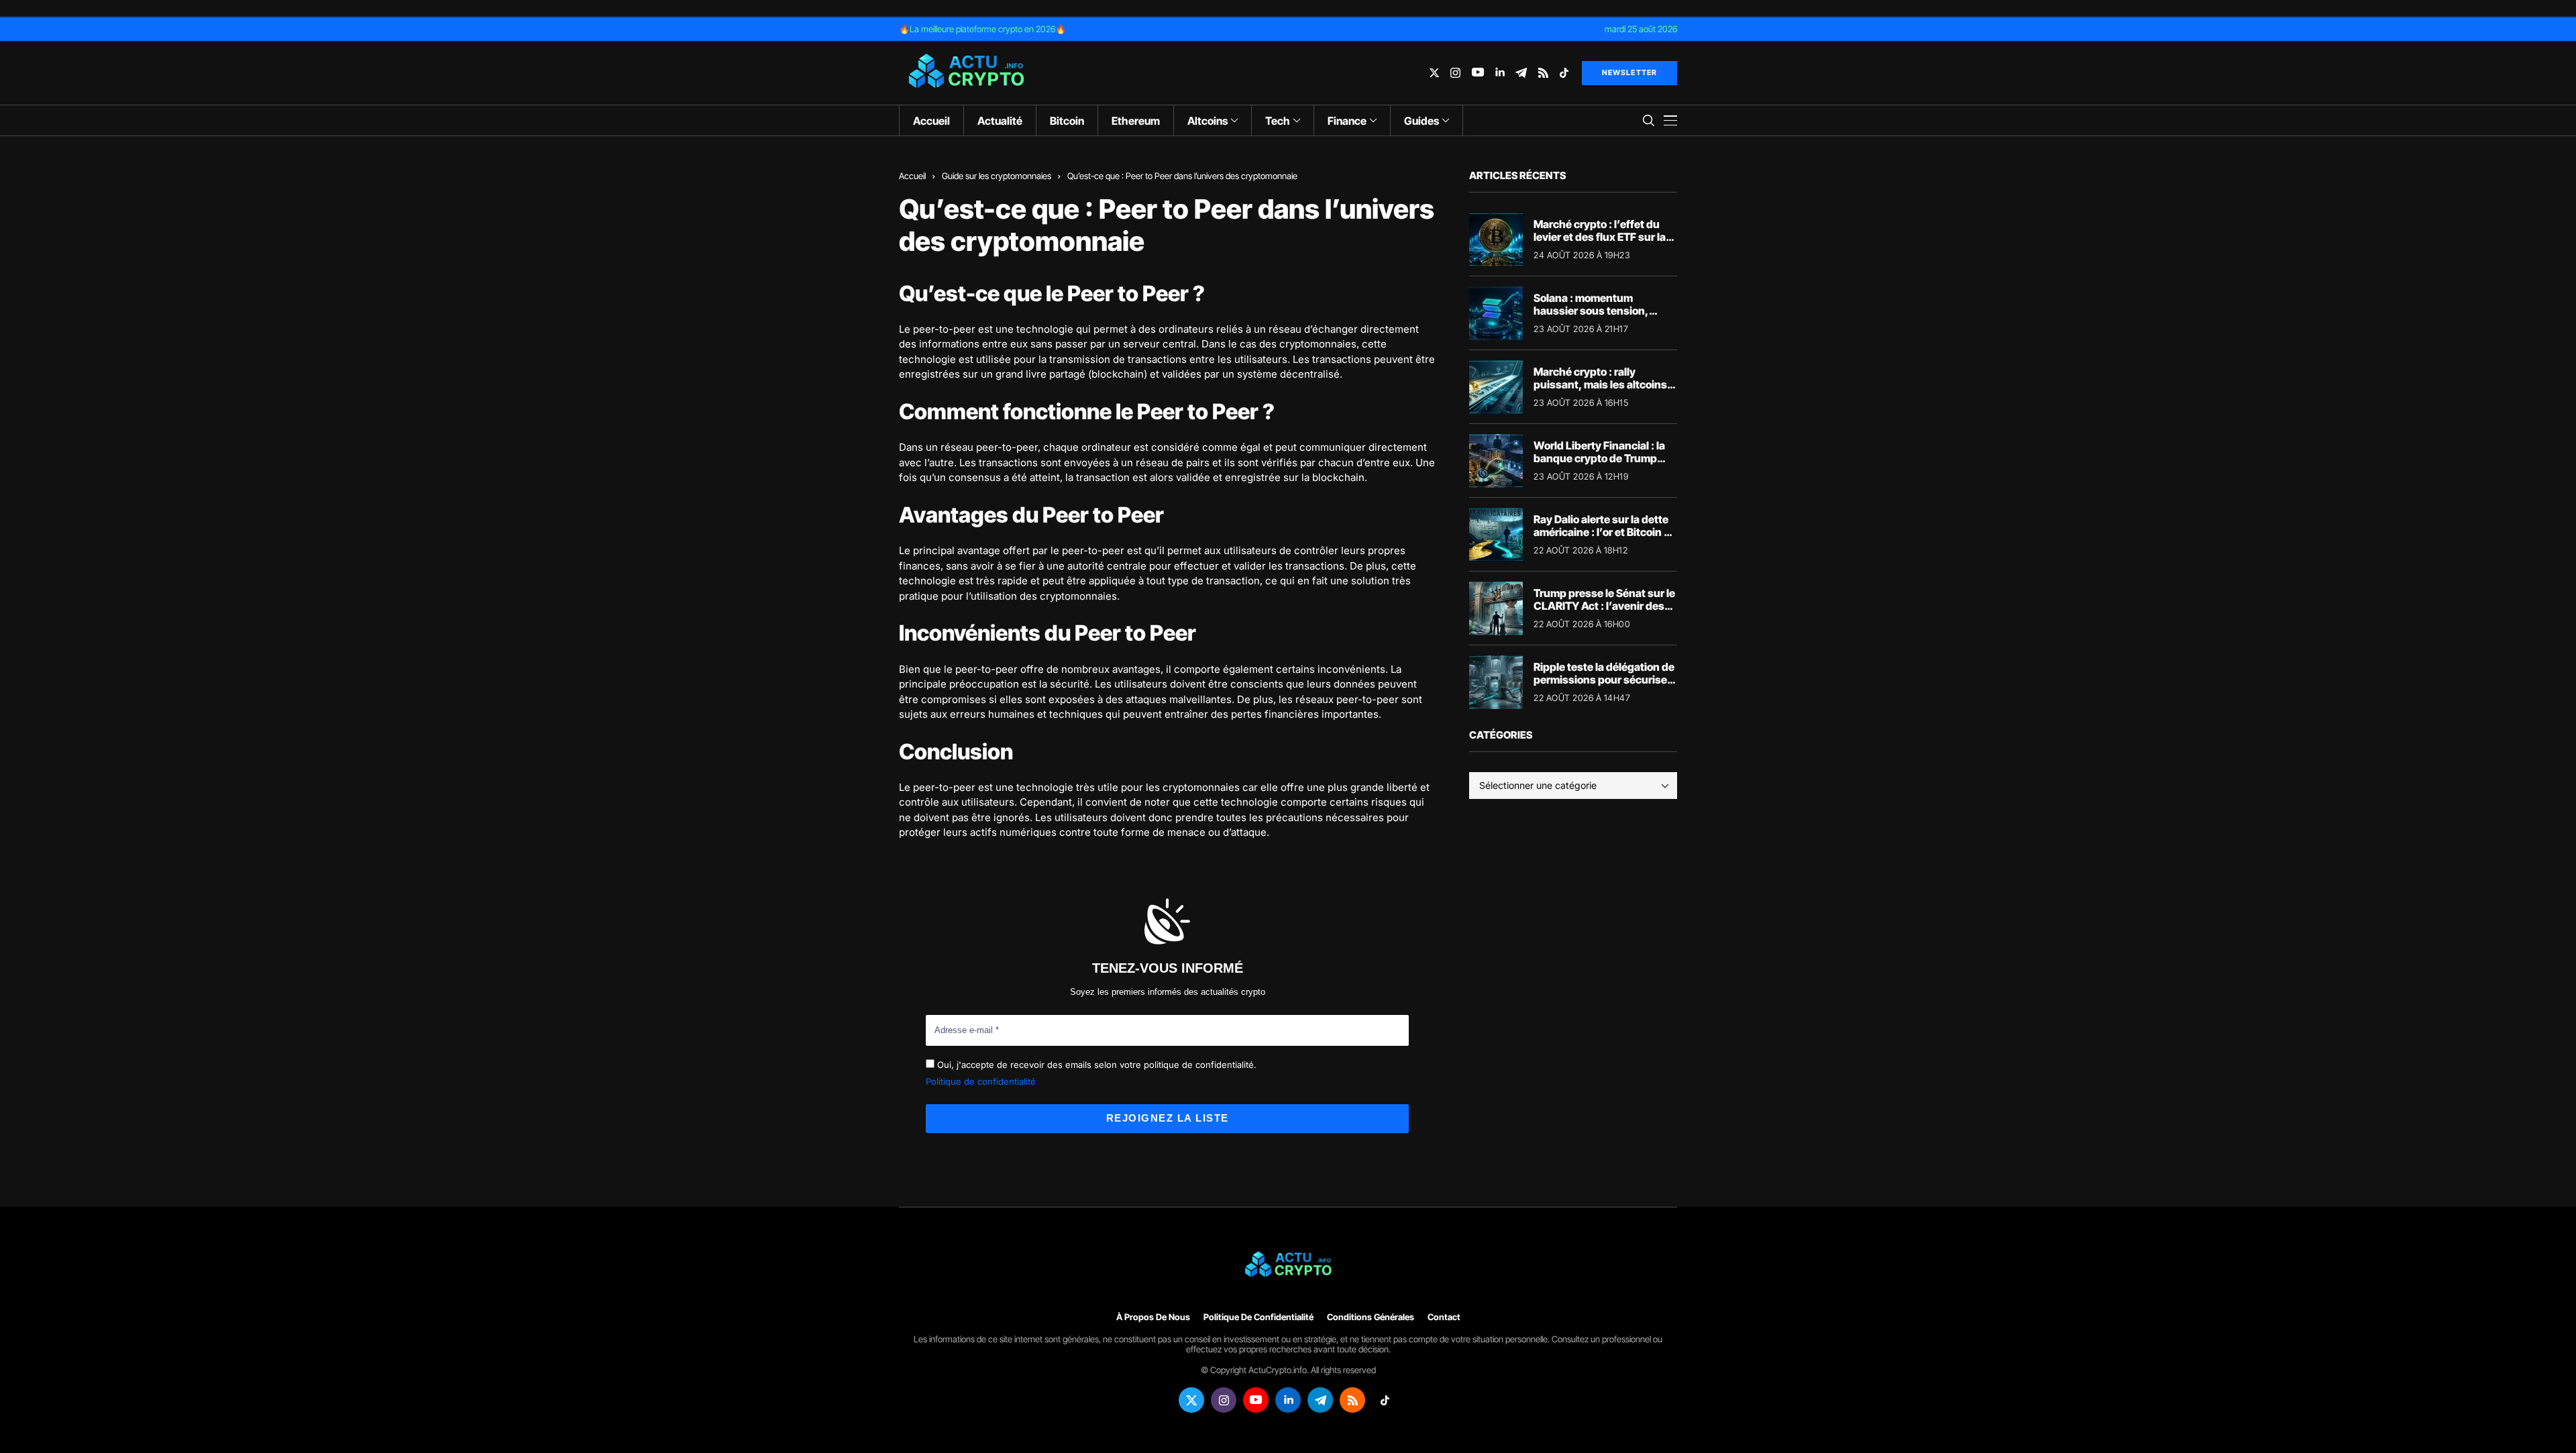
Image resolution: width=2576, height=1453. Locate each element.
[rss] (1543, 73)
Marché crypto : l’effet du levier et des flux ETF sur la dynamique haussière (1600, 237)
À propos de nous (1153, 1317)
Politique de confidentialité (981, 1081)
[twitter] (1434, 73)
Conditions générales (1371, 1317)
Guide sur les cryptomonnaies (997, 176)
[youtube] (1478, 73)
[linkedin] (1500, 73)
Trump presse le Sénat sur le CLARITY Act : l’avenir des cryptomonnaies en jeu (1604, 606)
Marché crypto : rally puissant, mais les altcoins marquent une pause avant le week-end (1601, 391)
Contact (1444, 1317)
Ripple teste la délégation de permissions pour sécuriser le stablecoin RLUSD (1604, 680)
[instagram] (1455, 73)
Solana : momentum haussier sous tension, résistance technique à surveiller (1591, 317)
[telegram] (1521, 73)
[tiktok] (1564, 73)
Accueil (912, 176)
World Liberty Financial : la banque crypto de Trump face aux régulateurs (1599, 458)
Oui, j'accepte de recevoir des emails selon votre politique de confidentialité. (1095, 1065)
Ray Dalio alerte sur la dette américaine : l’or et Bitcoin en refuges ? (1605, 532)
